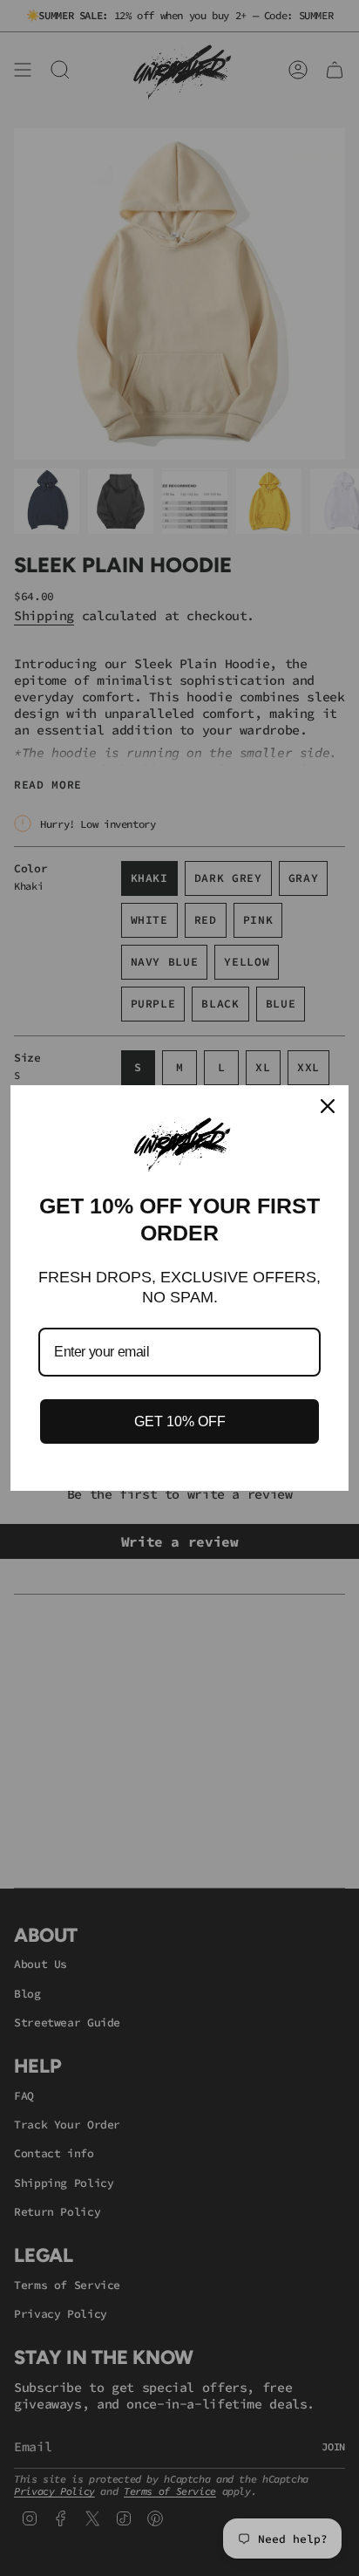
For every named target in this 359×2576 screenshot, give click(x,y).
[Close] (328, 1106)
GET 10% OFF (180, 1421)
